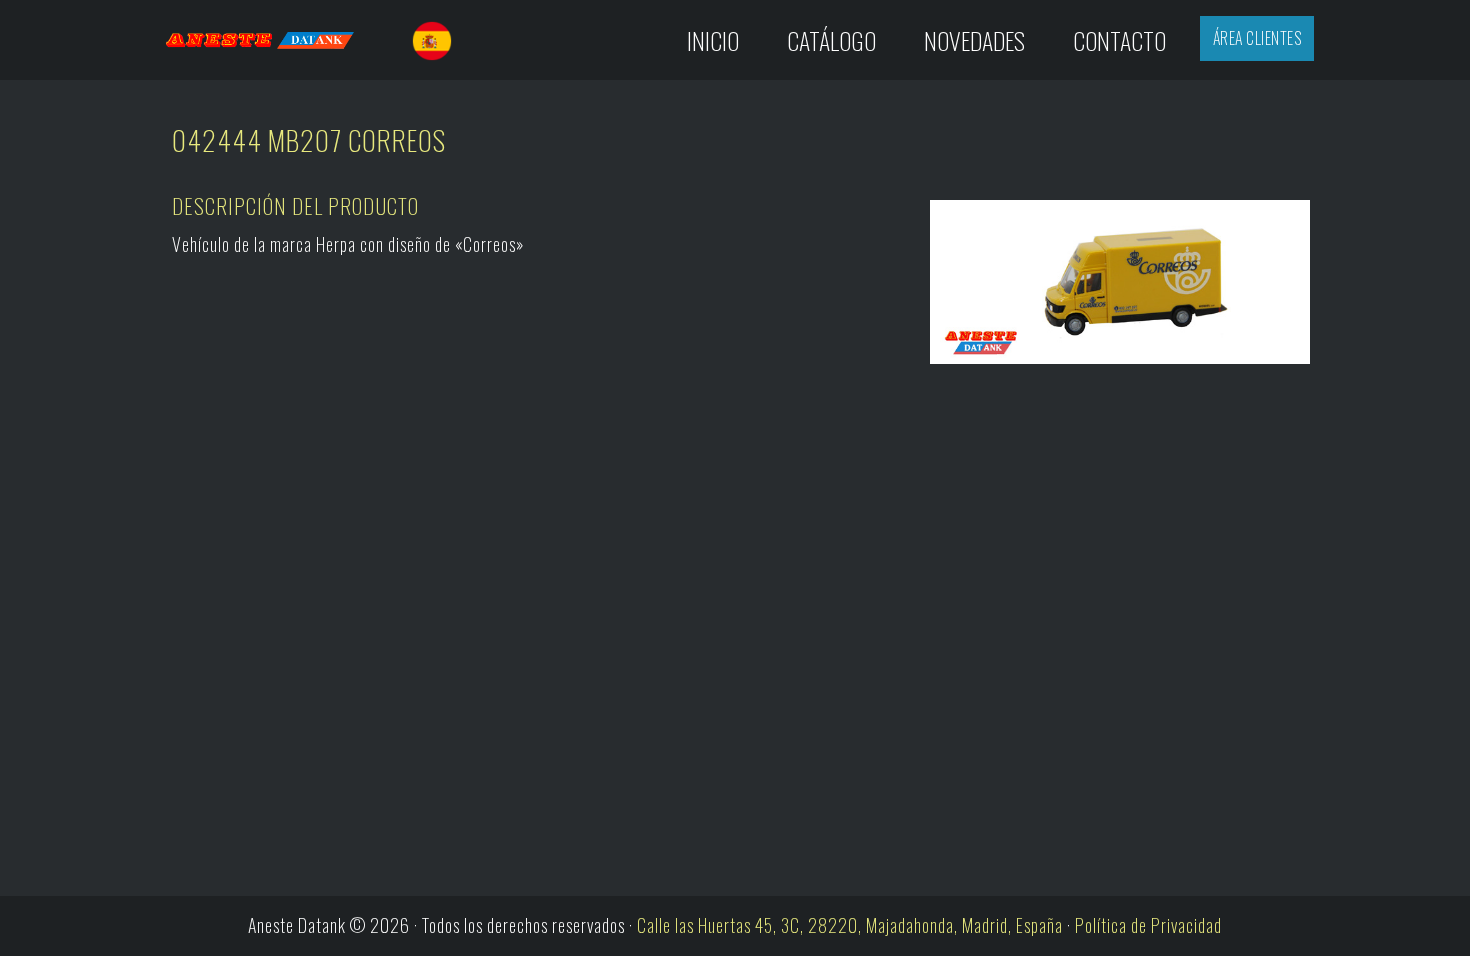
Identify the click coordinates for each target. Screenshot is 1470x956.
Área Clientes (1257, 38)
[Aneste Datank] (278, 40)
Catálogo (831, 40)
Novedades (974, 40)
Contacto (1119, 40)
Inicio (713, 40)
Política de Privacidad (1148, 925)
